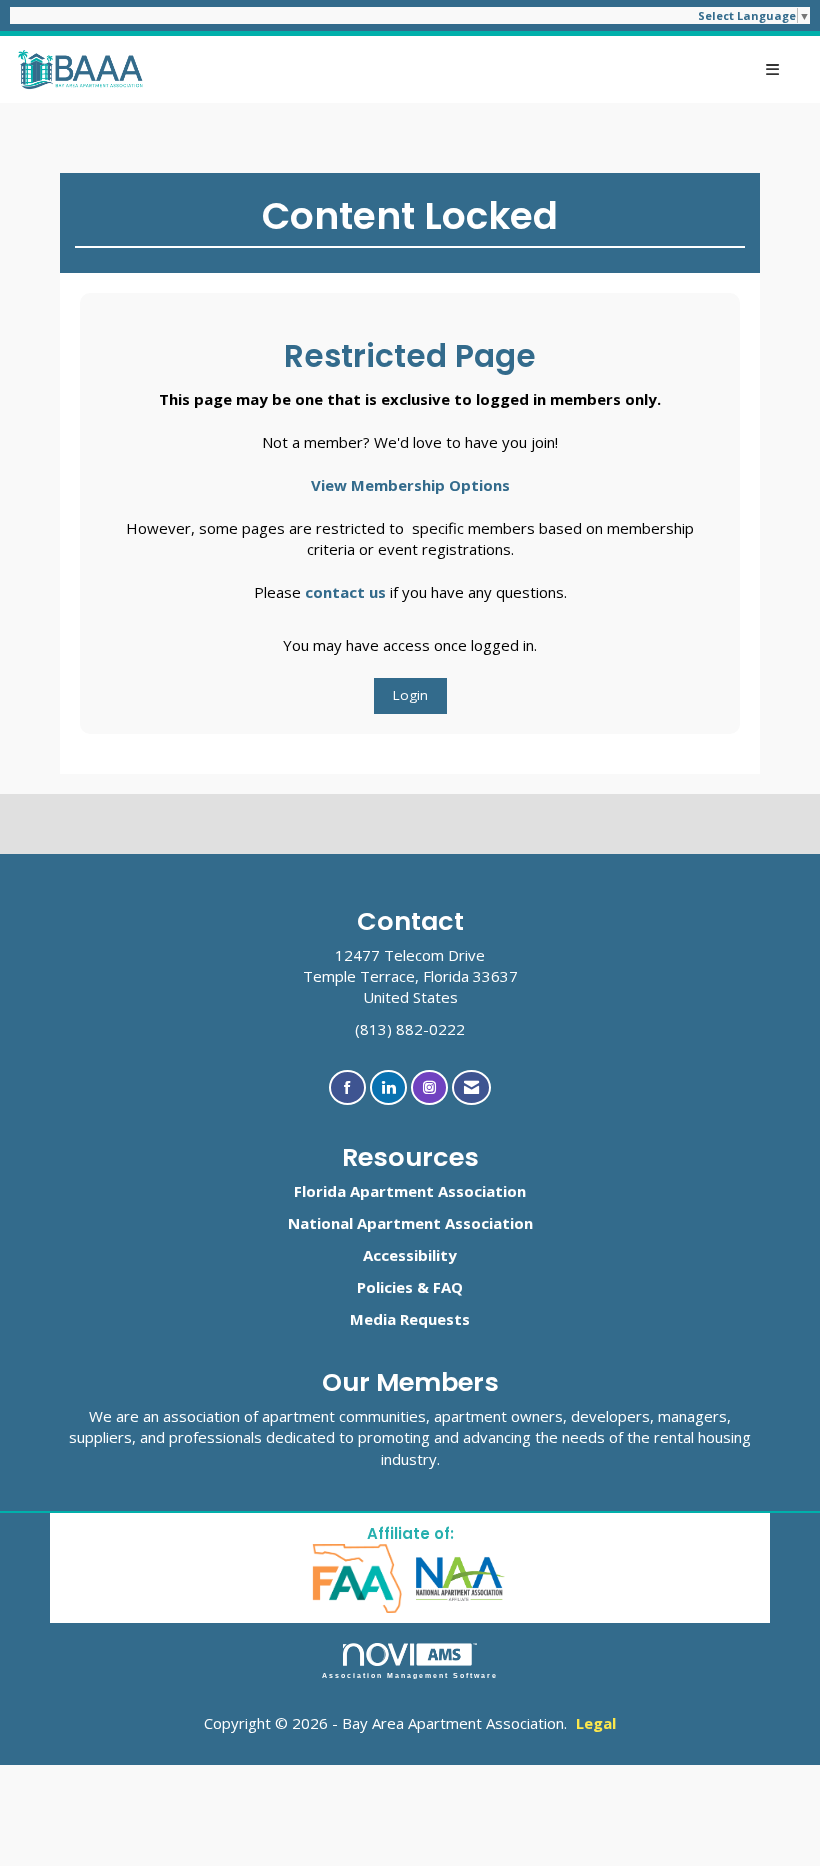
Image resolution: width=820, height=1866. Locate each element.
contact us (345, 592)
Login (410, 695)
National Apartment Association (410, 1223)
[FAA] (358, 1577)
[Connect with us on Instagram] (429, 1087)
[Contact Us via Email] (471, 1087)
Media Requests (410, 1319)
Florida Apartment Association (410, 1191)
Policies (385, 1287)
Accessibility (410, 1255)
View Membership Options (410, 485)
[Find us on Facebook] (347, 1087)
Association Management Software (410, 1675)
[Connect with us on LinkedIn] (388, 1087)
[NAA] (461, 1577)
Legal (596, 1723)
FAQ (448, 1287)
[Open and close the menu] (472, 69)
